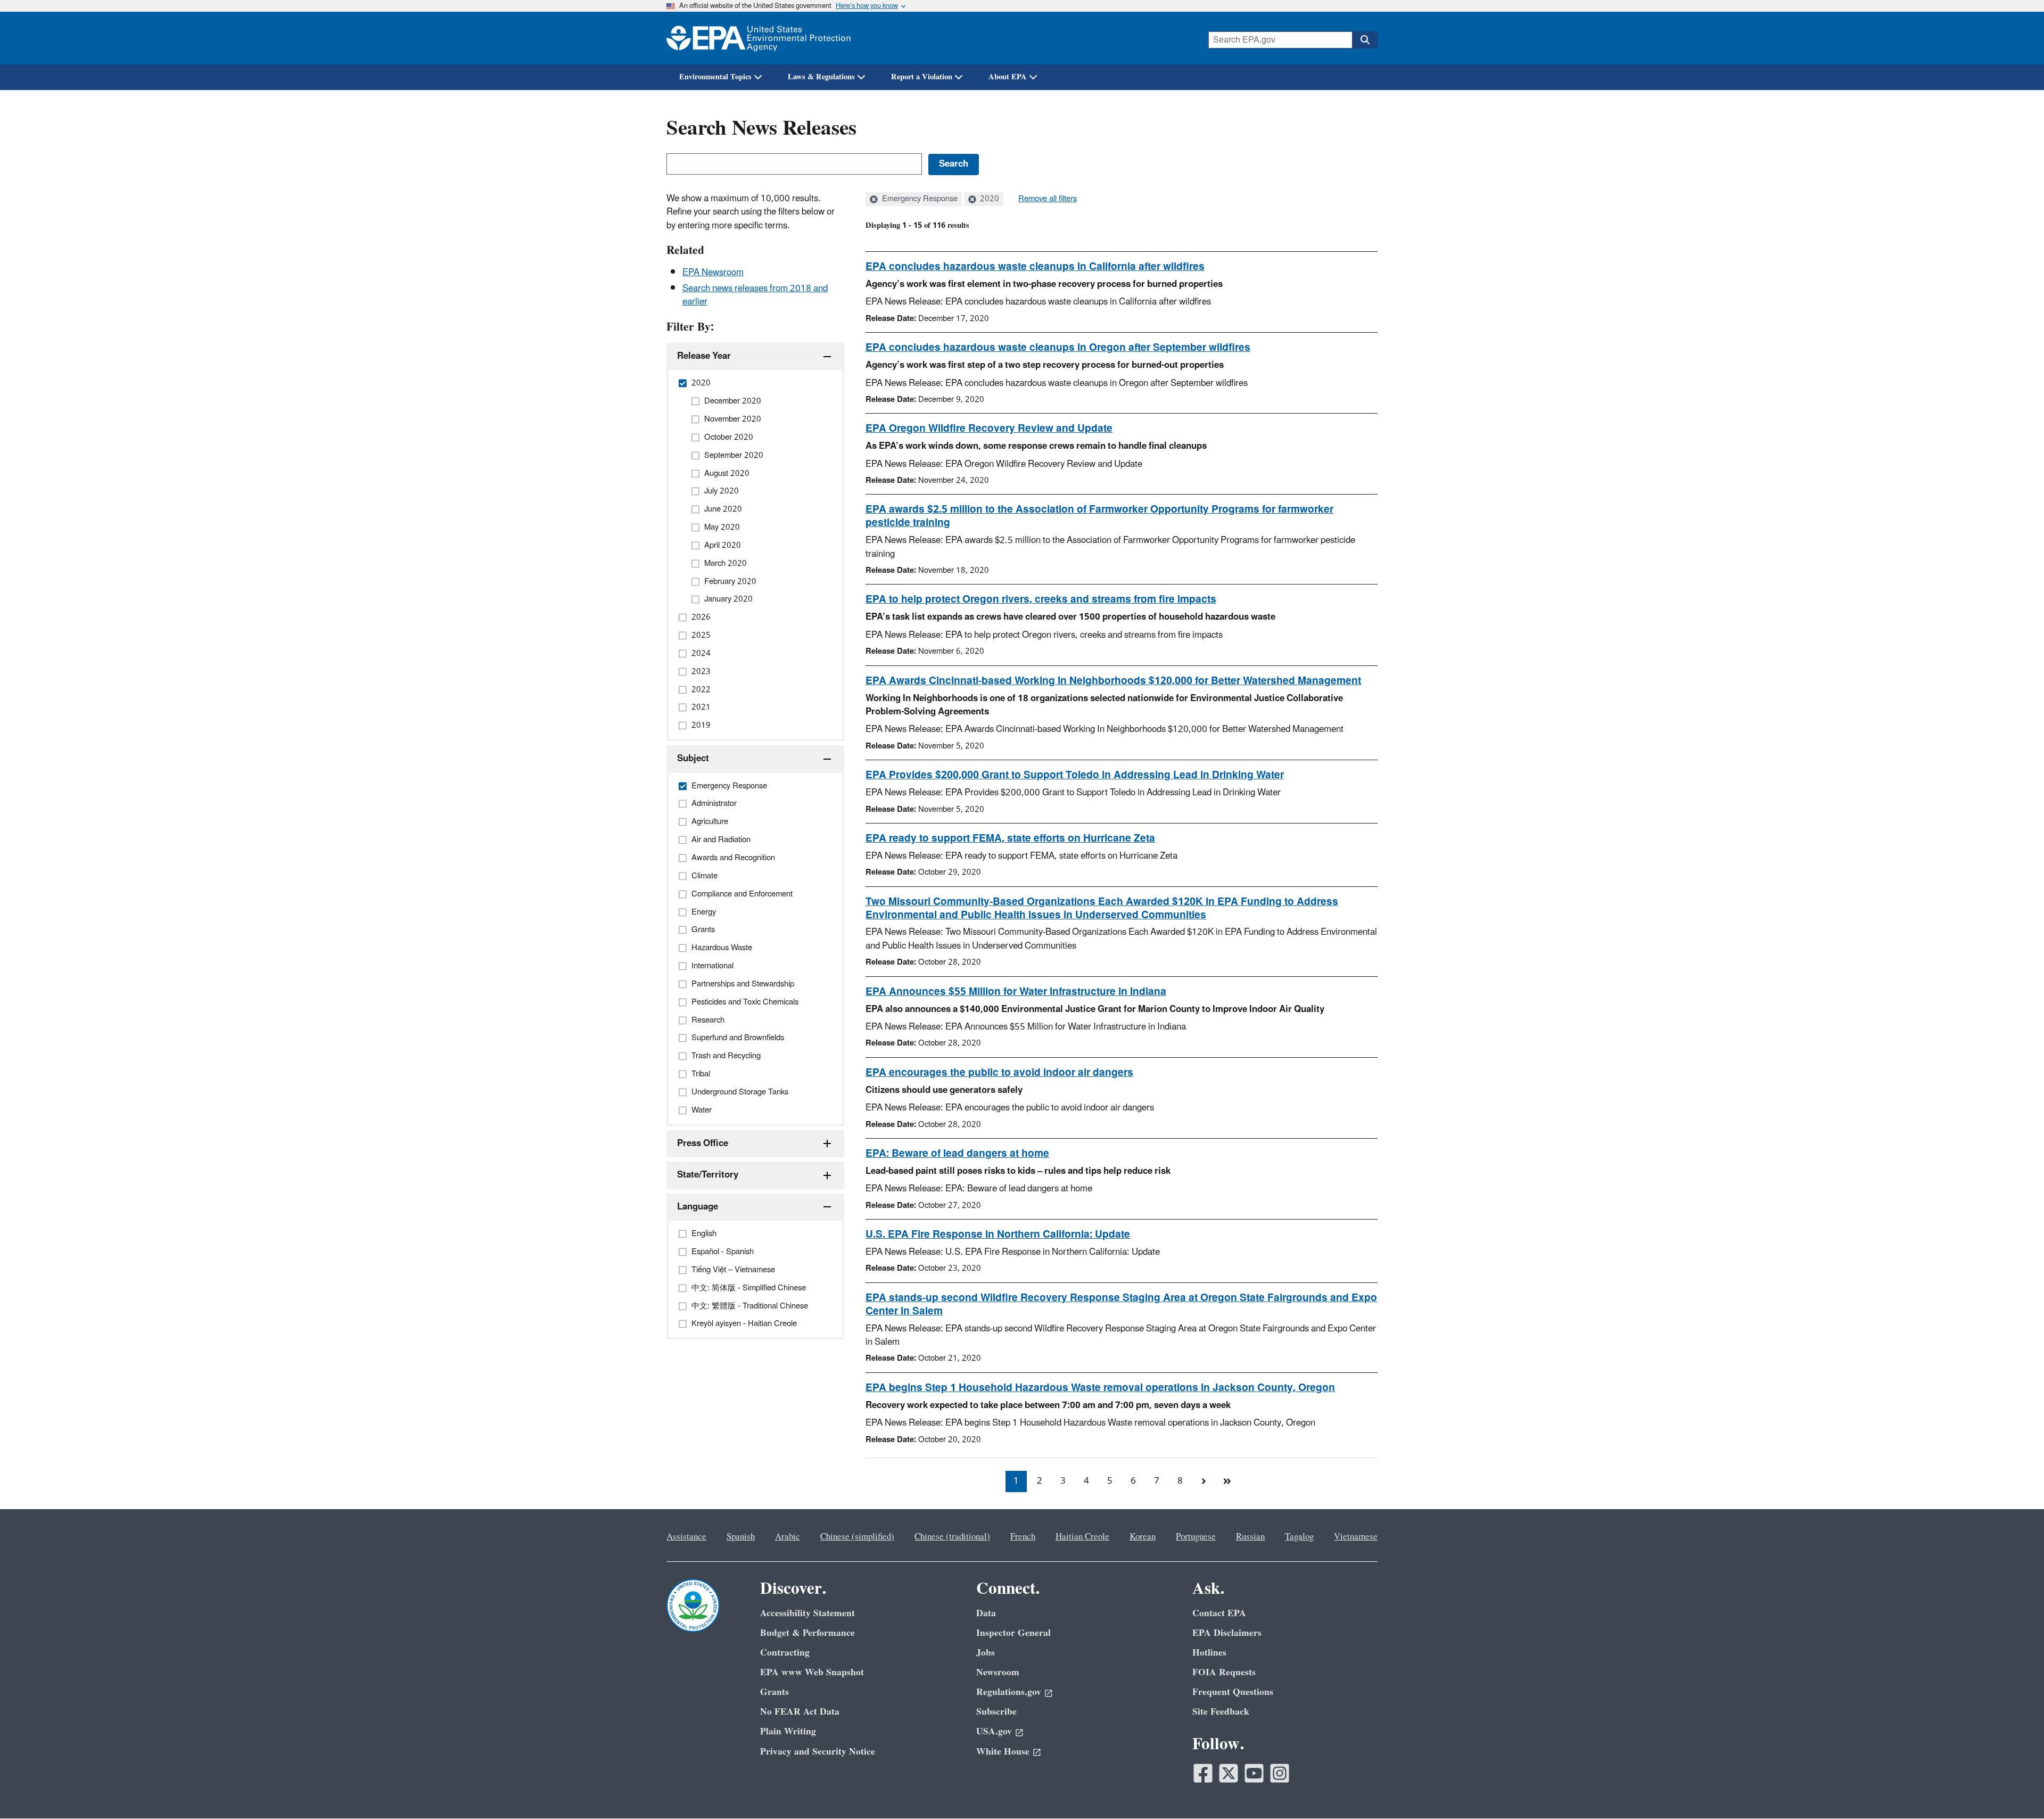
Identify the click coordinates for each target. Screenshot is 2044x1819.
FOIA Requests (1224, 1672)
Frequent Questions (1233, 1692)
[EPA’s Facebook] (1203, 1773)
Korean (1143, 1537)
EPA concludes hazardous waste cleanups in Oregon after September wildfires (1058, 348)
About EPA (1008, 77)
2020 (988, 199)
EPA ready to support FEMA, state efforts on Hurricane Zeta (1010, 838)
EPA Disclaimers (1227, 1633)
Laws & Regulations (821, 77)
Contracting (785, 1653)
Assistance (686, 1537)
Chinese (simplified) (857, 1537)
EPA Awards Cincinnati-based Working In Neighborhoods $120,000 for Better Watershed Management (1113, 681)
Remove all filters (1048, 199)
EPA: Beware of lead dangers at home (957, 1154)
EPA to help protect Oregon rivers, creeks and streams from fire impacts (1041, 599)
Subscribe (996, 1712)
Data (986, 1613)
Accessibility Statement (807, 1613)
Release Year (704, 356)
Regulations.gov (1009, 1692)
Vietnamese (1356, 1537)
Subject (693, 759)
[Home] (759, 38)
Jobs (986, 1653)
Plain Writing (788, 1731)
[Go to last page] (1227, 1481)
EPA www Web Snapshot (812, 1672)
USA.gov (994, 1731)
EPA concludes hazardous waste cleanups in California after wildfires (1035, 267)
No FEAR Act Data (800, 1712)
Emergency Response (919, 199)
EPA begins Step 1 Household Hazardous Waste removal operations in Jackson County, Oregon (1100, 1388)
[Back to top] (2015, 1790)
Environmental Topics (715, 77)
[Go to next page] (1204, 1481)
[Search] (1365, 40)
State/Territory (708, 1175)
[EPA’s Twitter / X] (1229, 1773)
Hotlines (1209, 1653)
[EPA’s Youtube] (1254, 1773)
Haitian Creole (1082, 1537)
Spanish (741, 1537)
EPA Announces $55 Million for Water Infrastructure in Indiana (1016, 992)
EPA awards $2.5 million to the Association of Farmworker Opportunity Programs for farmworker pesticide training (1099, 516)
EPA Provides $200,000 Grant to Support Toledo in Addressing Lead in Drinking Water (1075, 775)
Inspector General (1013, 1633)
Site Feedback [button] (1221, 1712)
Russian (1250, 1537)
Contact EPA (1219, 1613)
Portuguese (1196, 1537)
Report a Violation (922, 77)
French (1023, 1537)
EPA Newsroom (713, 273)
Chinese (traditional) (952, 1537)
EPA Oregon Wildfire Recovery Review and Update (989, 429)
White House (1003, 1752)
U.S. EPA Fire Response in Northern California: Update (998, 1234)
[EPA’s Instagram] (1280, 1773)
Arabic (788, 1537)
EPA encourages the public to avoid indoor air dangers (999, 1073)
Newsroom (998, 1672)
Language (698, 1207)
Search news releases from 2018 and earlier (755, 295)
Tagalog (1299, 1537)
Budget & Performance (807, 1633)
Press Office (703, 1143)
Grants (774, 1692)
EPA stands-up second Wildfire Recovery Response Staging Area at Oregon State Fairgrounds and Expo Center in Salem (1121, 1304)
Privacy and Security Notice (818, 1752)
